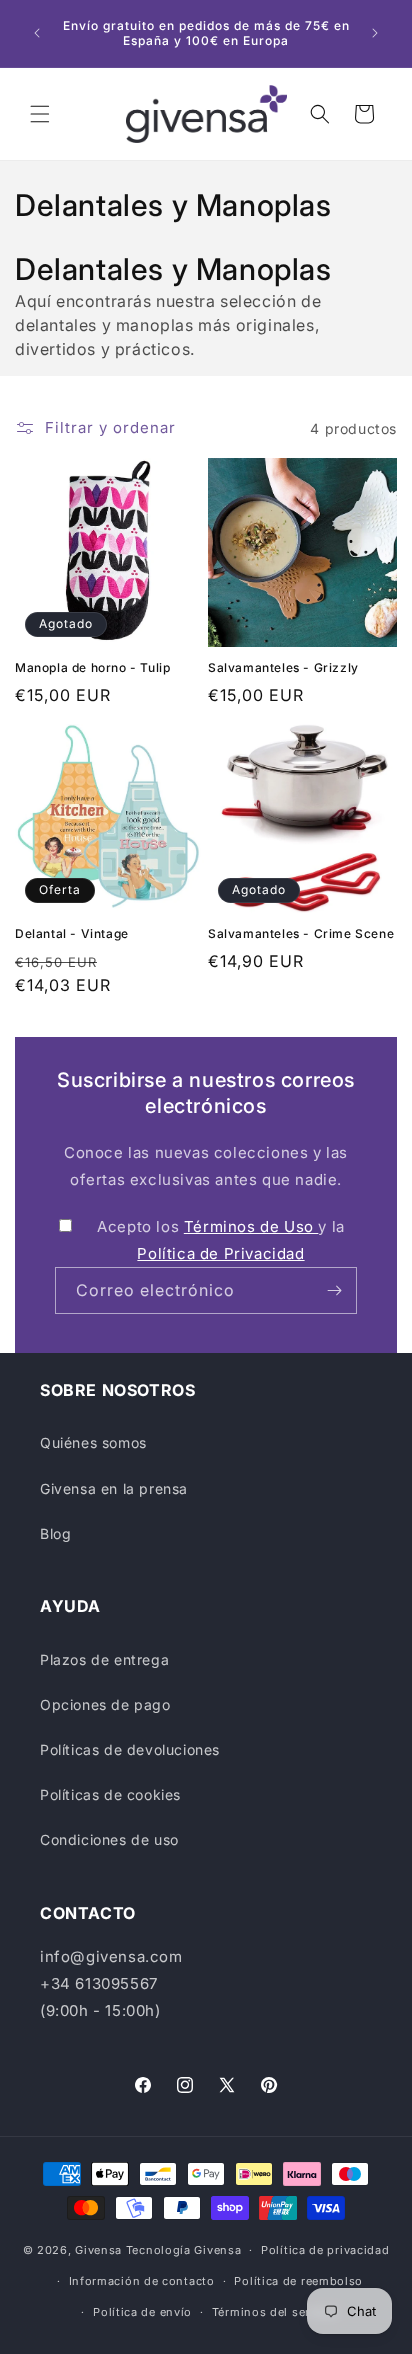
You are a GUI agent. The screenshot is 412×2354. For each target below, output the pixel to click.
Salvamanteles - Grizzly (283, 667)
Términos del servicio (275, 2312)
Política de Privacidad (220, 1253)
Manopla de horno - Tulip (92, 667)
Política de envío (142, 2312)
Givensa (98, 2250)
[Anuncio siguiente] (375, 33)
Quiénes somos (93, 1442)
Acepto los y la (221, 1240)
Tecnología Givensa (184, 2250)
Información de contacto (142, 2281)
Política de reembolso (298, 2281)
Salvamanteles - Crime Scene (301, 933)
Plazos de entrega (104, 1659)
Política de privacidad (325, 2250)
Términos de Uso (251, 1226)
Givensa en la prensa (114, 1488)
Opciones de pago (105, 1704)
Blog (55, 1533)
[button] (40, 114)
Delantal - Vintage (72, 933)
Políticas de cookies (110, 1794)
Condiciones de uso (109, 1839)
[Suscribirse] (334, 1290)
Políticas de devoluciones (130, 1749)
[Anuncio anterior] (37, 33)
